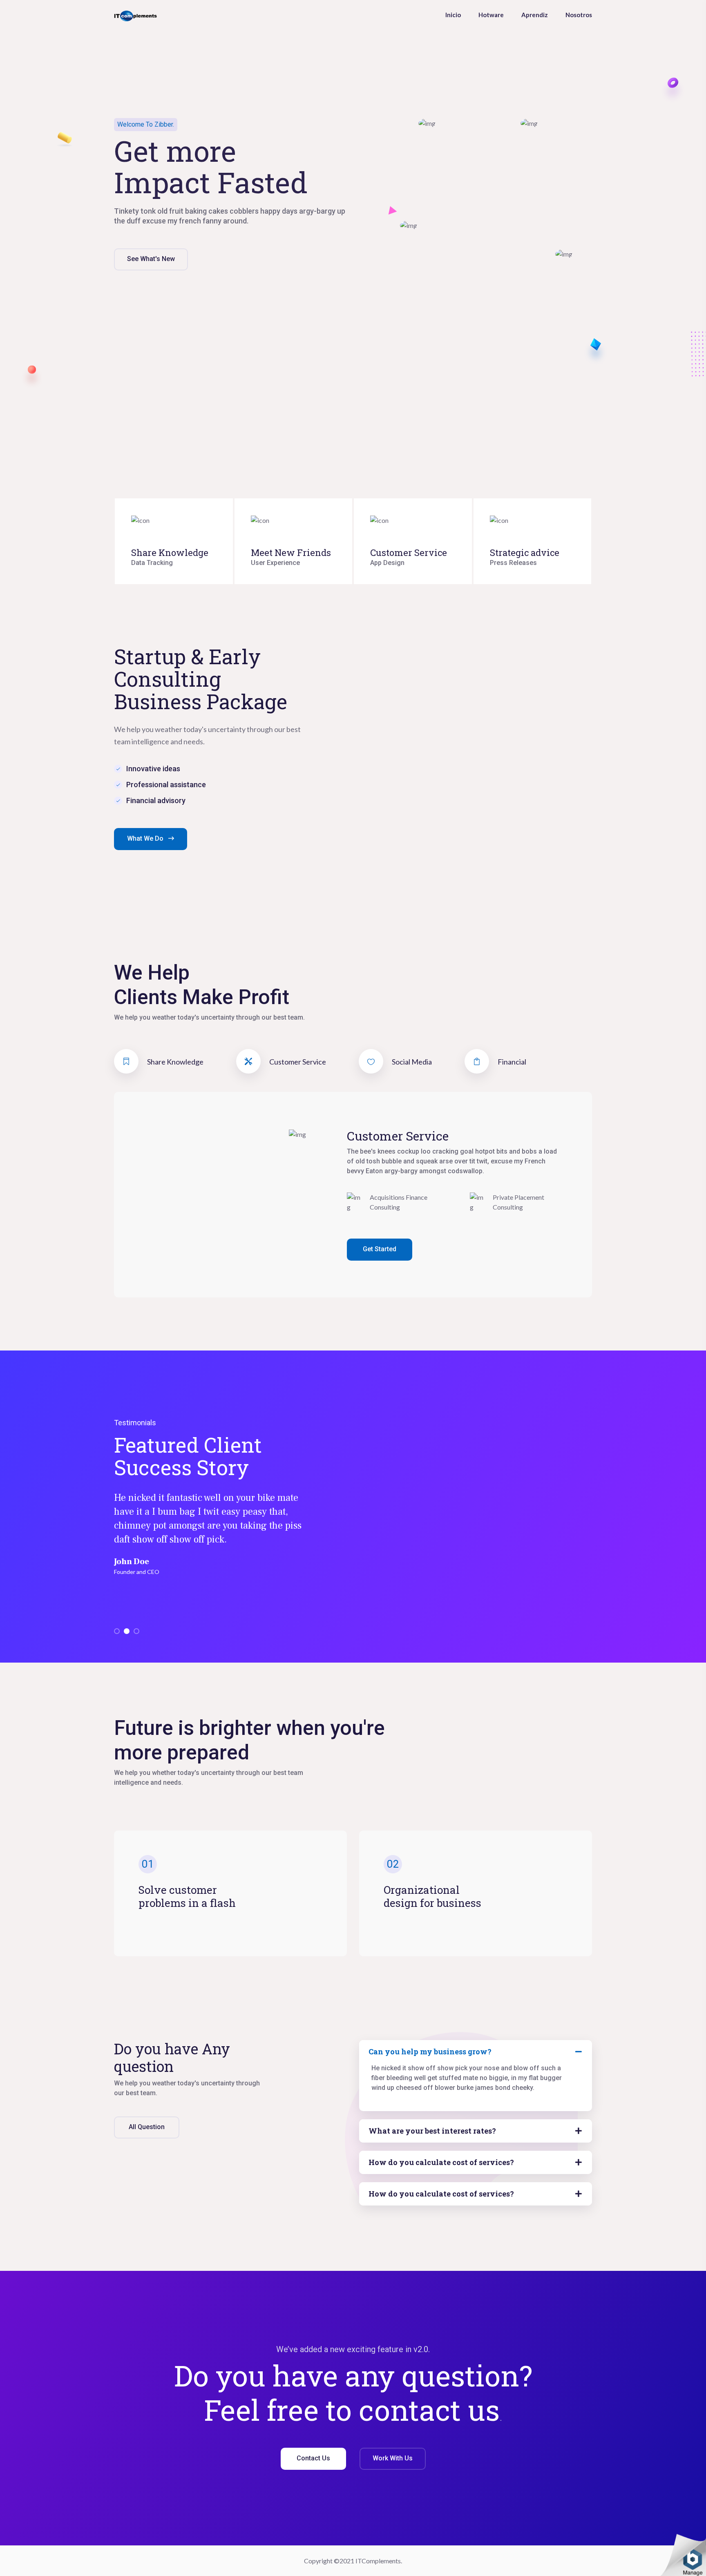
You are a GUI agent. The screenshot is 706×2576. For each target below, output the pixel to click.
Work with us (393, 2458)
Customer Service (409, 552)
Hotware (491, 15)
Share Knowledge (170, 552)
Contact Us (313, 2458)
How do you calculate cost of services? (441, 2162)
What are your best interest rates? (432, 2131)
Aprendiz (535, 15)
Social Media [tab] (411, 1062)
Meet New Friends (291, 552)
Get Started (380, 1249)
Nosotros (579, 15)
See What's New (151, 259)
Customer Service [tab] (297, 1062)
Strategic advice (525, 552)
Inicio (453, 15)
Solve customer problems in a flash (187, 1896)
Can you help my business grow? (430, 2051)
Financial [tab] (511, 1062)
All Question (147, 2127)
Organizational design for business (432, 1896)
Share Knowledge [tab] (175, 1062)
